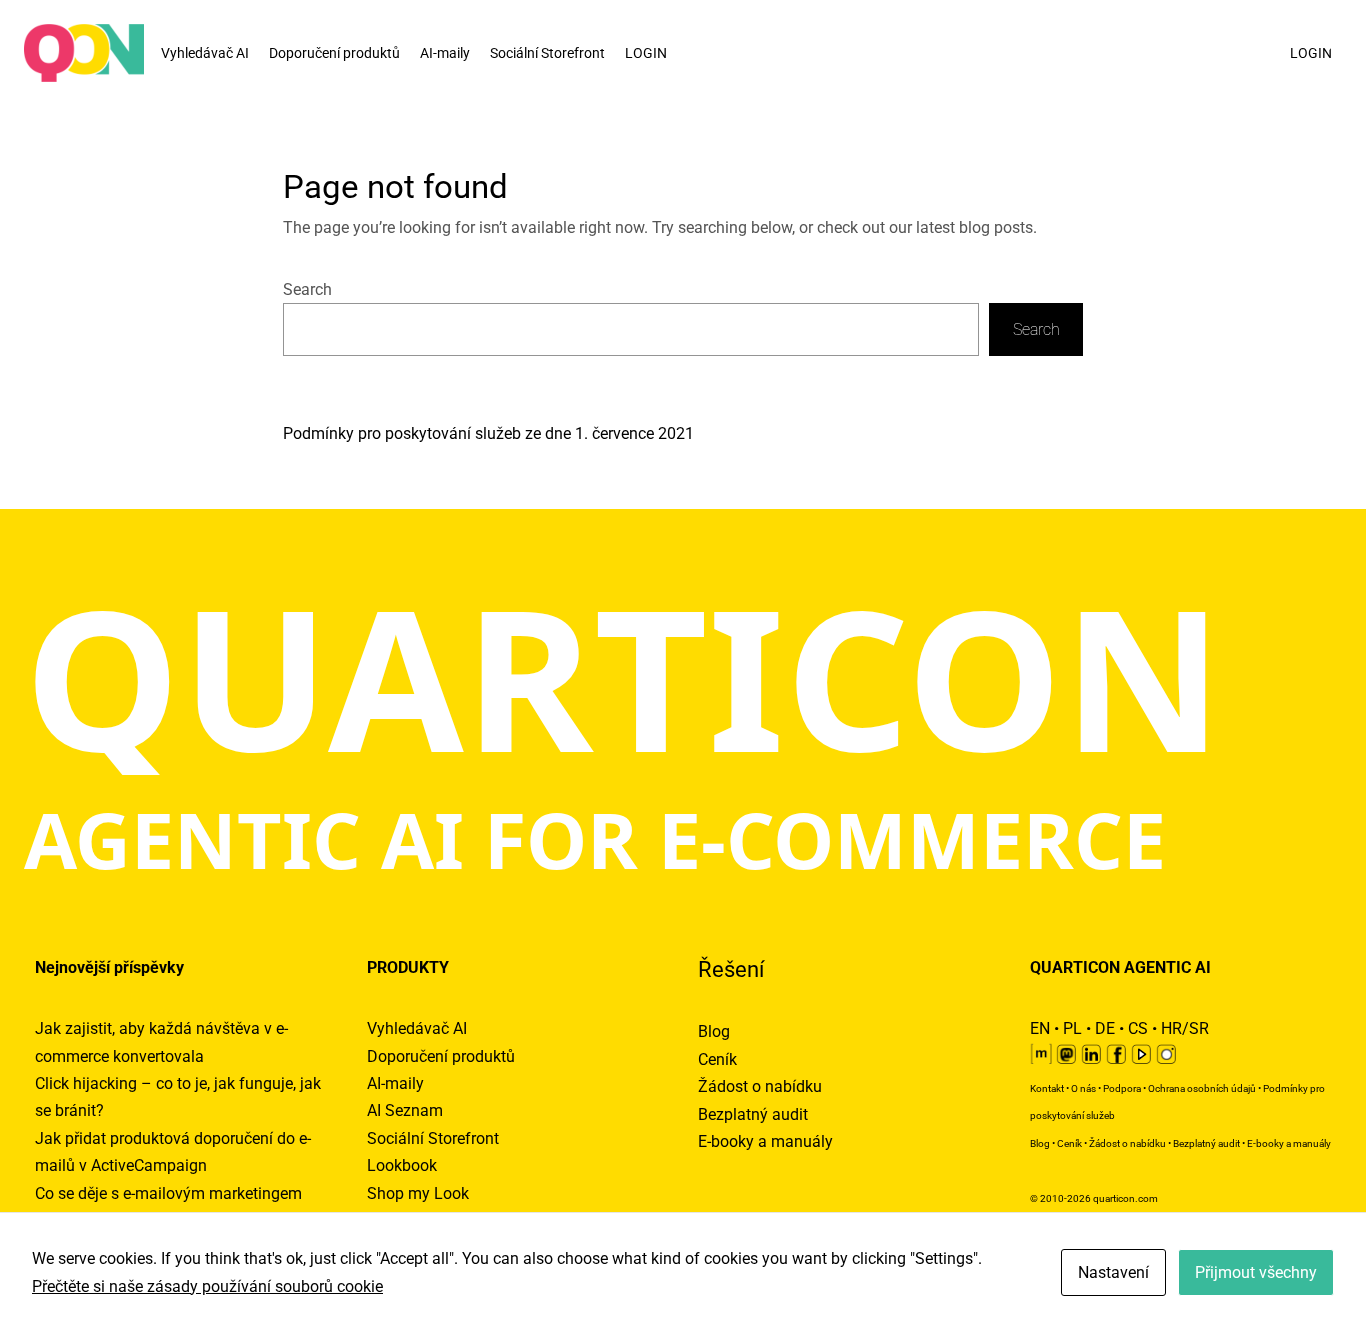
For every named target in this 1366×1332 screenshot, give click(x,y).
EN (1040, 1028)
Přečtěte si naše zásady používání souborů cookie (207, 1286)
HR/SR (1185, 1028)
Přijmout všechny (1256, 1272)
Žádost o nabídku (760, 1086)
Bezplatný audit (753, 1114)
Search (307, 289)
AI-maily (445, 53)
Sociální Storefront (547, 53)
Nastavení (1113, 1272)
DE (1105, 1028)
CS (1138, 1028)
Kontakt (1047, 1088)
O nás (1083, 1088)
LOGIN (646, 53)
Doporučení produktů (334, 53)
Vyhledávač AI (205, 53)
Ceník (717, 1059)
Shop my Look (418, 1193)
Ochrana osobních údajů (1202, 1088)
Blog (714, 1031)
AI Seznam (405, 1110)
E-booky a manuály (765, 1141)
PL (1072, 1028)
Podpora (1122, 1088)
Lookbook (402, 1165)
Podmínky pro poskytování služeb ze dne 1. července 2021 (488, 433)
